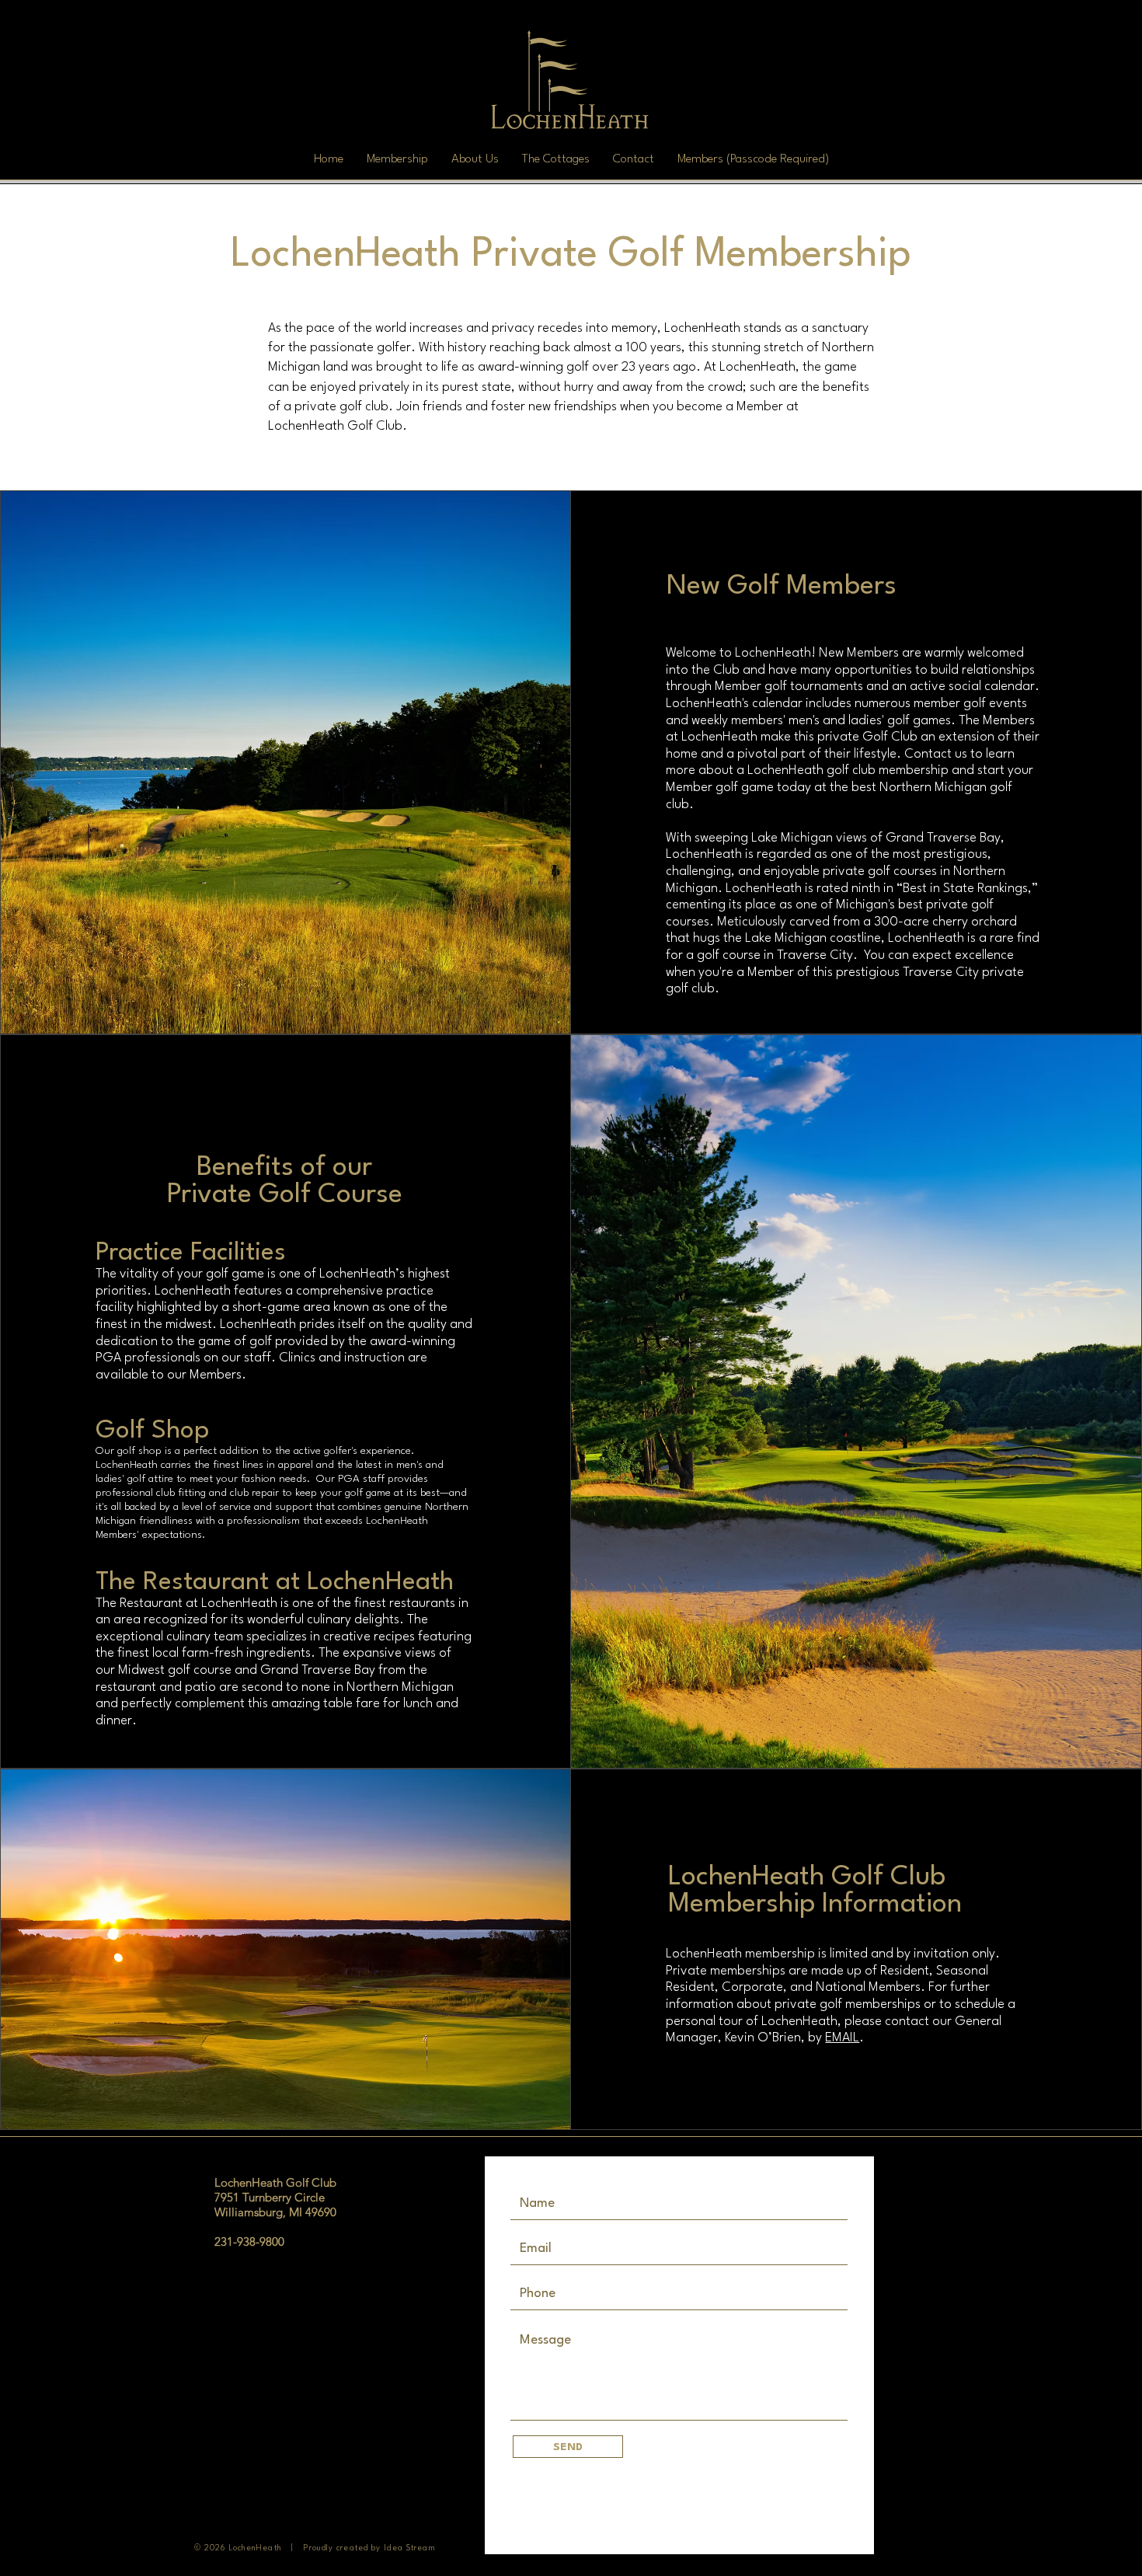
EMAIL (842, 2038)
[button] (397, 159)
